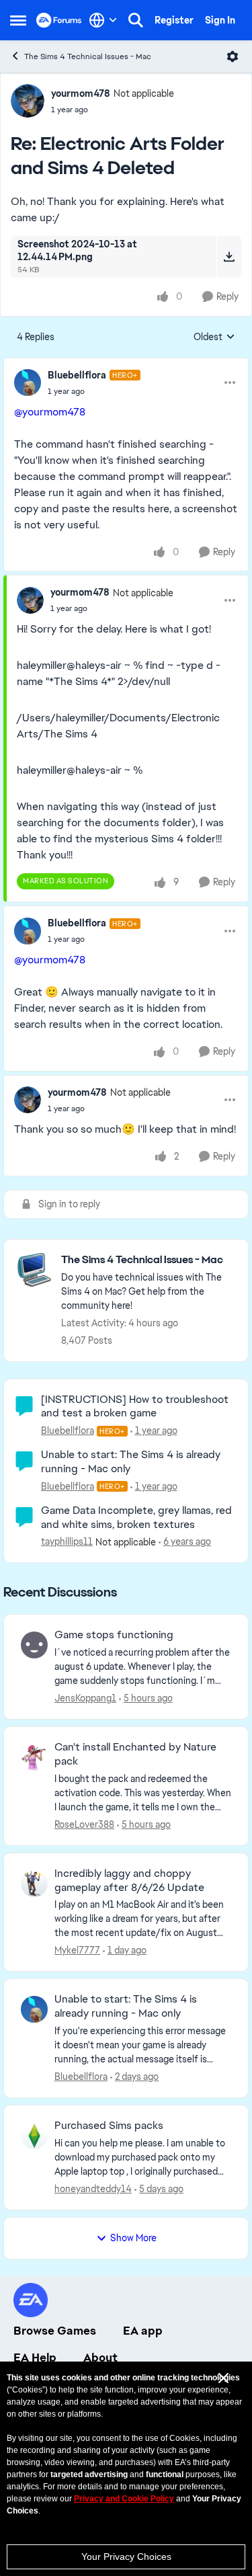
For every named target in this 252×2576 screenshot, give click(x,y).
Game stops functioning (114, 1635)
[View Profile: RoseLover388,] (34, 1757)
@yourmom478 (50, 412)
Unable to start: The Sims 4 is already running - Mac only (131, 1461)
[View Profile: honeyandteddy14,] (34, 2136)
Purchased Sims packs (109, 2126)
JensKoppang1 (85, 1698)
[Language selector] (103, 20)
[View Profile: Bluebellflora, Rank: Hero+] (28, 383)
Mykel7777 (77, 1950)
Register (174, 20)
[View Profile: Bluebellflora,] (34, 2009)
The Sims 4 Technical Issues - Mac (88, 56)
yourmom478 (81, 93)
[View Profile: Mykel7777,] (34, 1884)
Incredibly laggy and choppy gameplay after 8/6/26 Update (129, 1881)
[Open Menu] (233, 56)
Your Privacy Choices (126, 2557)
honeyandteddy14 (93, 2189)
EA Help (35, 2358)
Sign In (220, 20)
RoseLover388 (84, 1824)
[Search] (136, 20)
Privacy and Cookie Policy (124, 2499)
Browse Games (55, 2331)
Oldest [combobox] (214, 337)
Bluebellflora (77, 375)
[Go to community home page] (59, 20)
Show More (133, 2238)
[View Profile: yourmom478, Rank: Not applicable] (28, 101)
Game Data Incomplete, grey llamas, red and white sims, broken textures (136, 1517)
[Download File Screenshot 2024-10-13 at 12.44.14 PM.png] (229, 257)
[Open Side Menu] (18, 20)
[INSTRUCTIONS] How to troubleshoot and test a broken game (135, 1406)
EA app (143, 2331)
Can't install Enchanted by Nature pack (135, 1754)
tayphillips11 (67, 1541)
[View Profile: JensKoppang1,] (34, 1645)
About (100, 2358)
